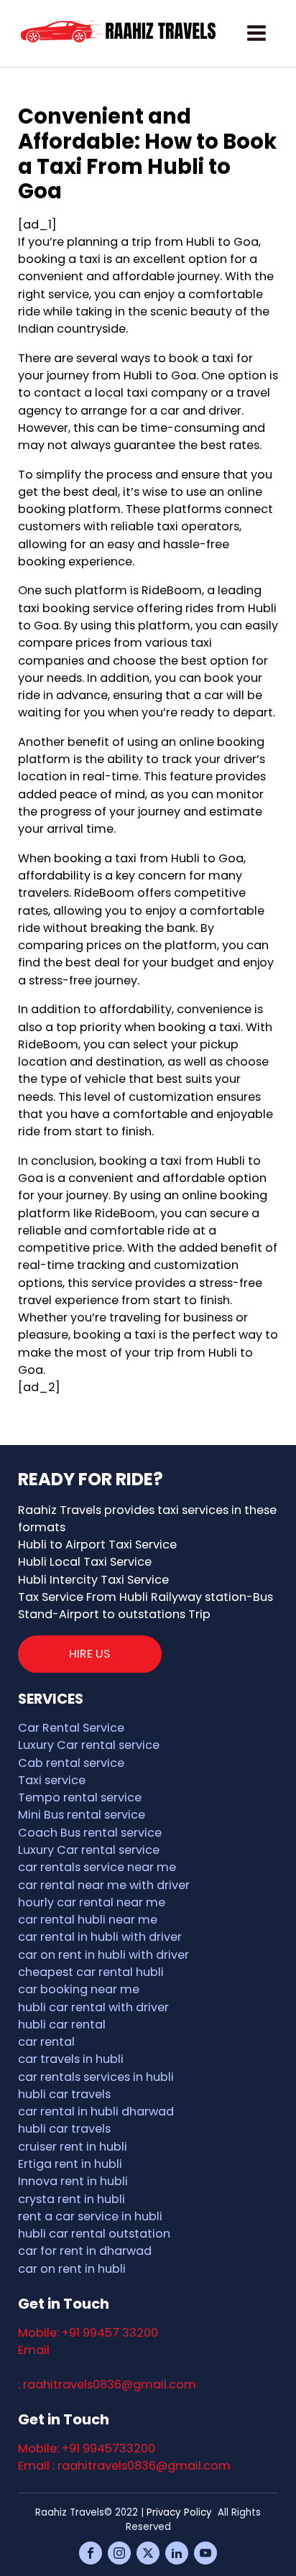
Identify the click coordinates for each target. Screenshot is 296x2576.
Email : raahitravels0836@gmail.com (124, 2466)
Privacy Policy (179, 2512)
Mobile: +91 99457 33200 (88, 2333)
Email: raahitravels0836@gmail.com (107, 2368)
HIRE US (89, 1654)
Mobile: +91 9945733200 (87, 2448)
